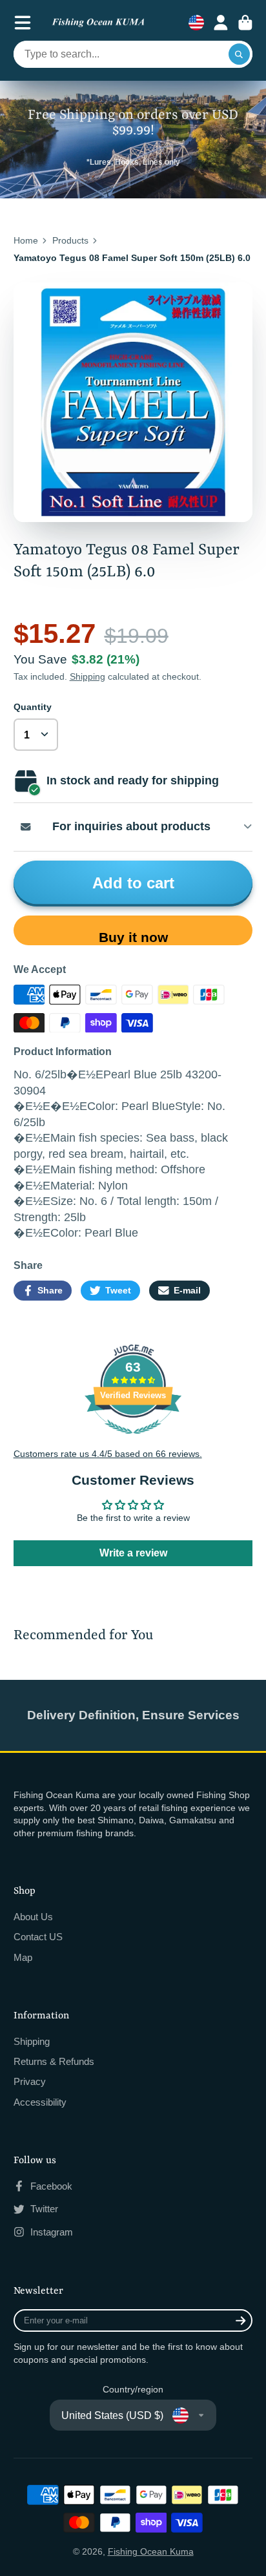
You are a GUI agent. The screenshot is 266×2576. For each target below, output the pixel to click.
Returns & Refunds (54, 2061)
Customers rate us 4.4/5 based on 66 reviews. (108, 1454)
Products (70, 240)
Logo (98, 23)
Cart (245, 23)
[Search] (240, 54)
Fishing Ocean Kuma (151, 2551)
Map (23, 1957)
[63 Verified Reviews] (133, 1441)
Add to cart (133, 883)
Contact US (38, 1937)
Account (221, 23)
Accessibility (40, 2102)
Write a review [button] (133, 1553)
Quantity (33, 707)
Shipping (87, 676)
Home (26, 240)
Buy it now (133, 937)
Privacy (30, 2081)
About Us (33, 1917)
